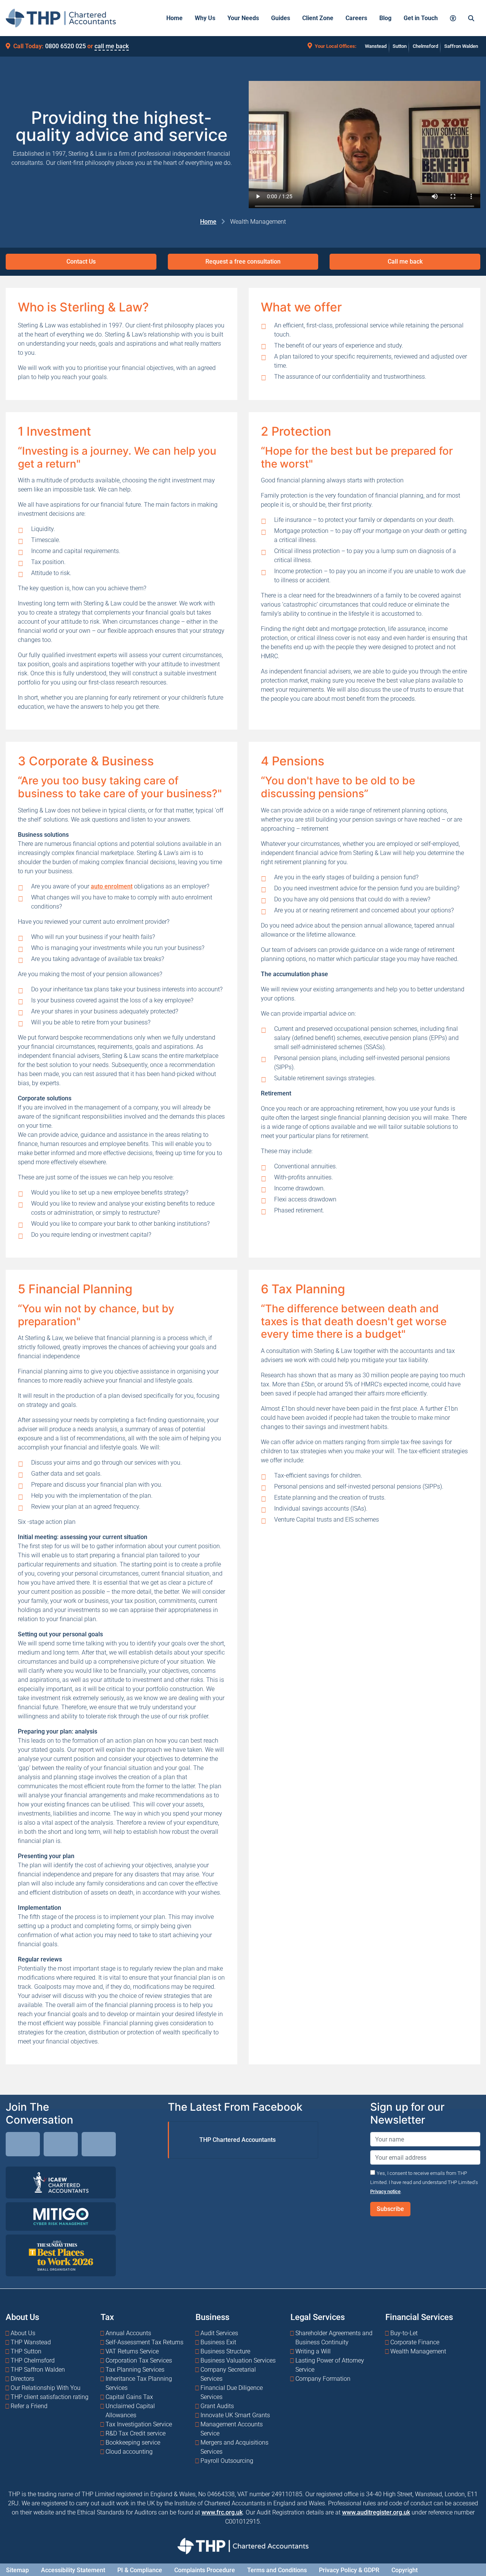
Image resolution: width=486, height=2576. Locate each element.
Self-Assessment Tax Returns (144, 2342)
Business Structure (225, 2351)
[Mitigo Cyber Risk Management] (61, 2216)
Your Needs (243, 18)
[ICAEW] (61, 2182)
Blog (385, 18)
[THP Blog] (99, 2145)
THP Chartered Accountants (237, 2140)
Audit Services (219, 2333)
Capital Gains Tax (129, 2397)
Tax (107, 2317)
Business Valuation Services (238, 2360)
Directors (22, 2378)
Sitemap (17, 2570)
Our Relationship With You (46, 2387)
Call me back (405, 262)
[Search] (471, 18)
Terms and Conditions (277, 2570)
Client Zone (318, 18)
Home (174, 18)
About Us (22, 2317)
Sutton (400, 46)
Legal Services (318, 2317)
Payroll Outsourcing (227, 2460)
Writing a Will (313, 2351)
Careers (356, 18)
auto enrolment (112, 886)
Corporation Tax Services (139, 2360)
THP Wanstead (31, 2342)
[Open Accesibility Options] (453, 18)
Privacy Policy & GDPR (349, 2570)
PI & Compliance (140, 2570)
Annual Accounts (128, 2333)
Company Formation (323, 2378)
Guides (281, 18)
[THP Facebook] (61, 2145)
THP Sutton (26, 2351)
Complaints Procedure (205, 2570)
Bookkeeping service (133, 2442)
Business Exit (218, 2342)
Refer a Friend (29, 2406)
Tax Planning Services (135, 2369)
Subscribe (390, 2209)
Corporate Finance (415, 2342)
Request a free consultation (243, 262)
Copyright (405, 2570)
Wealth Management (418, 2351)
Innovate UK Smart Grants (235, 2415)
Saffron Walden (461, 46)
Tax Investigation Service (139, 2424)
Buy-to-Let (404, 2333)
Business (212, 2317)
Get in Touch (421, 18)
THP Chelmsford (33, 2360)
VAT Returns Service (132, 2351)
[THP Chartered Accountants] (61, 18)
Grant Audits (217, 2406)
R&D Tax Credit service (136, 2433)
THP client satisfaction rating (50, 2397)
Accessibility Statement (73, 2570)
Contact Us (81, 262)
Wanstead (376, 46)
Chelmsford (425, 46)
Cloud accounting (129, 2451)
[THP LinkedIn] (23, 2145)
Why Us (205, 18)
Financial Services (419, 2317)
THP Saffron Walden (38, 2369)
